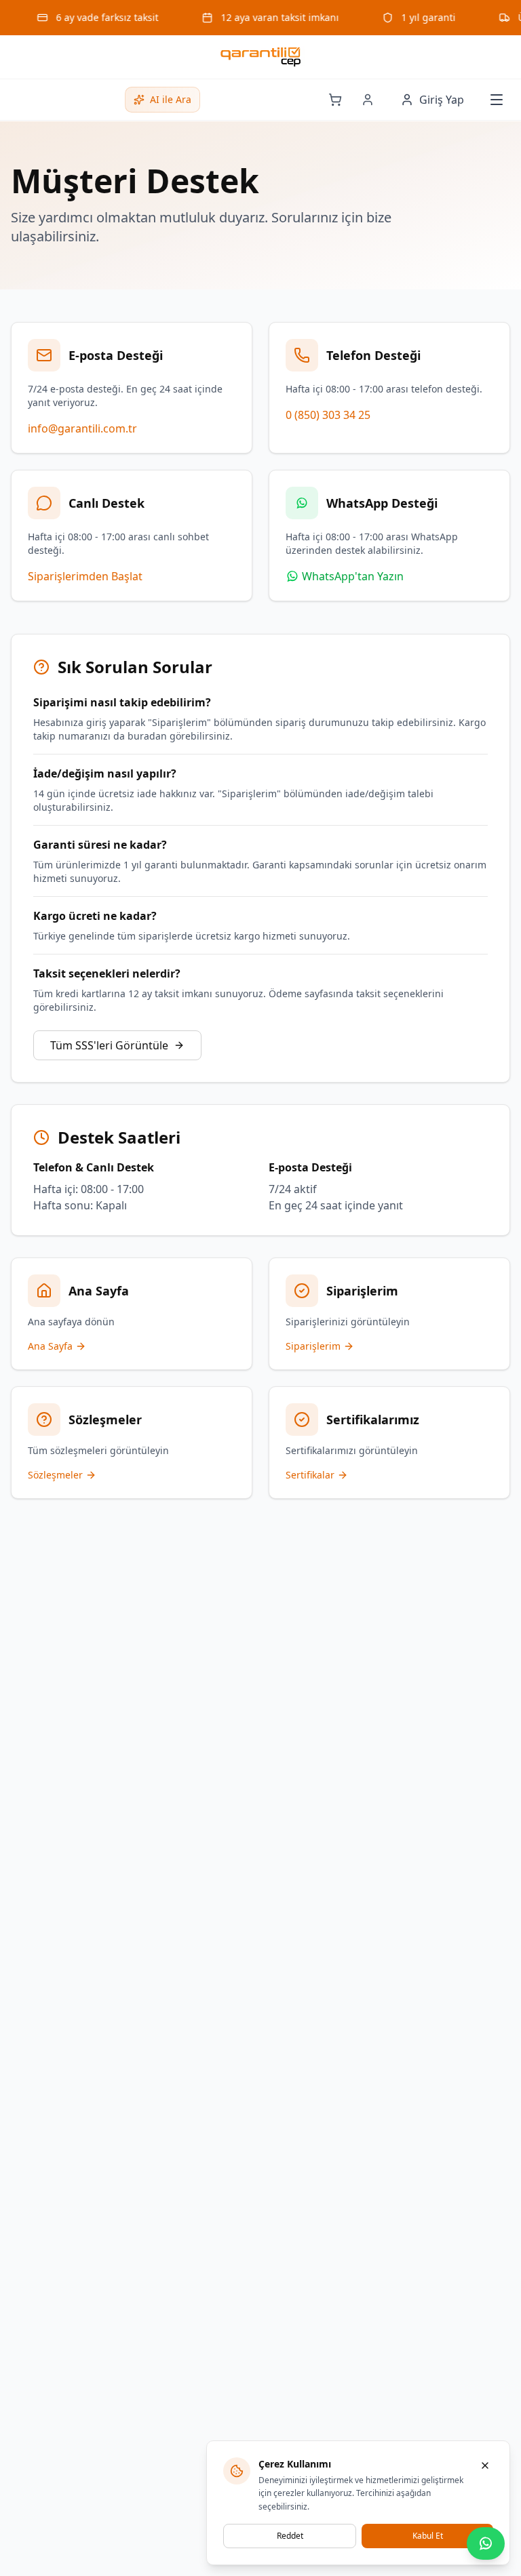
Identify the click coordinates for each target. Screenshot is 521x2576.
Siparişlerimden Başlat (85, 576)
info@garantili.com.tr (82, 428)
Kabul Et (428, 2536)
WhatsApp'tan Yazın (353, 576)
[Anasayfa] (260, 57)
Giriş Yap (442, 100)
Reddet (290, 2536)
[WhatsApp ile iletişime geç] (486, 2543)
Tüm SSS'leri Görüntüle (109, 1045)
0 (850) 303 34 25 (328, 415)
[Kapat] (485, 2466)
